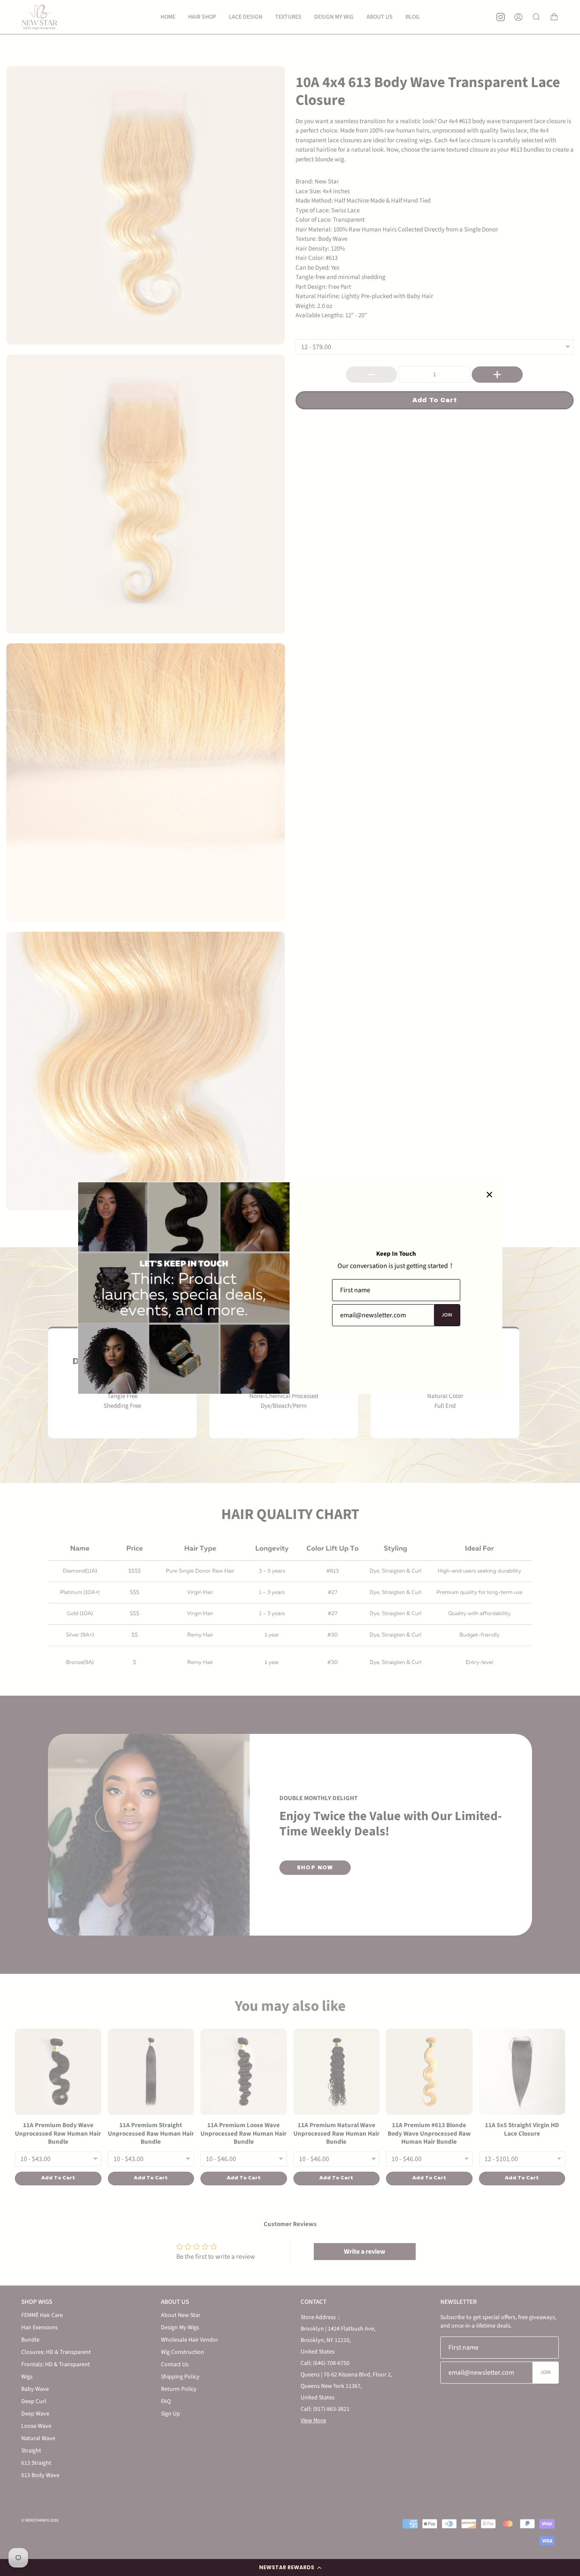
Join (447, 1315)
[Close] (490, 1195)
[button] (290, 2568)
